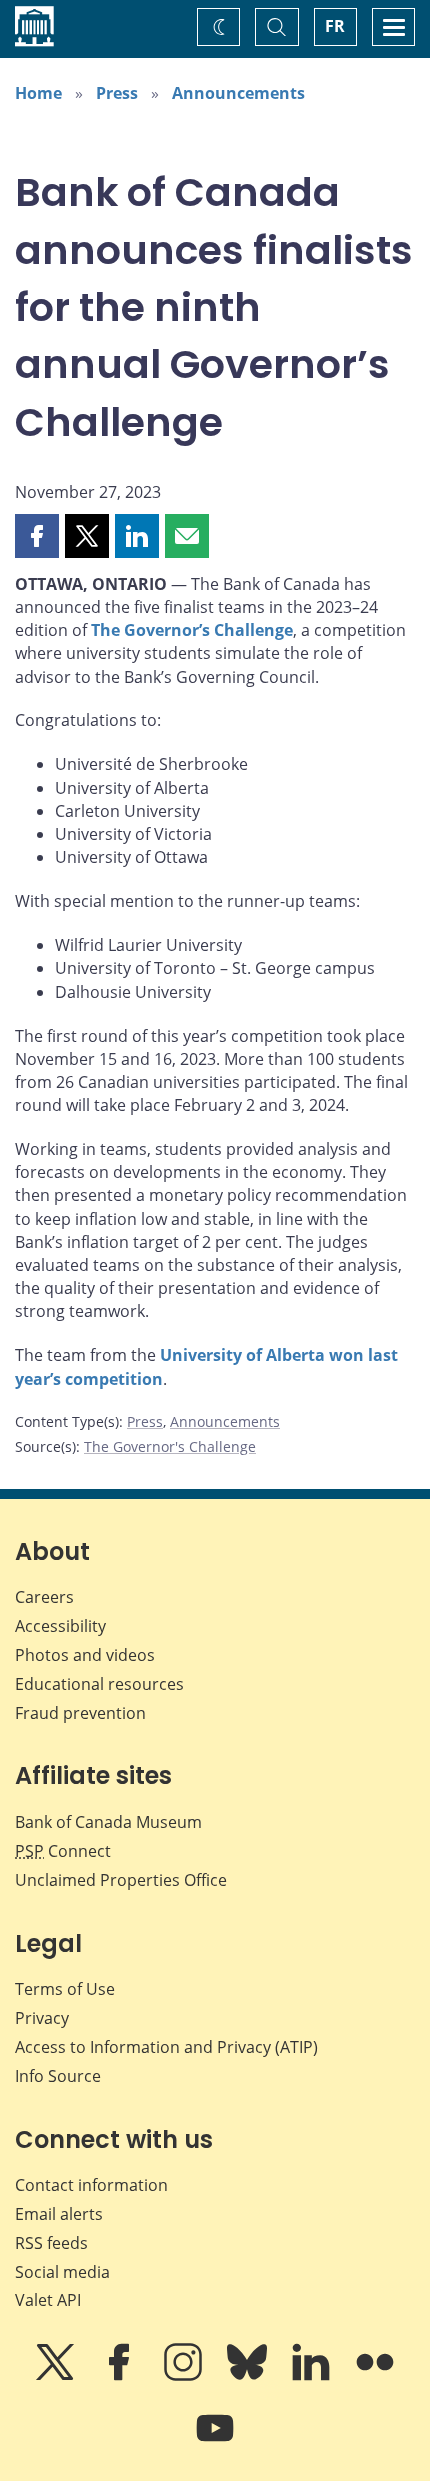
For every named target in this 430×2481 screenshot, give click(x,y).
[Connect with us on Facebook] (121, 2376)
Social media (62, 2272)
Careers (44, 1597)
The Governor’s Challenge (192, 630)
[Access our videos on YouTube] (215, 2442)
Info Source (58, 2076)
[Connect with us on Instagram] (185, 2376)
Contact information (91, 2185)
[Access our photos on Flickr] (375, 2376)
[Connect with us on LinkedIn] (313, 2376)
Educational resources (99, 1684)
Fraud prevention (80, 1713)
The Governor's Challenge (170, 1446)
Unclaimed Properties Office (121, 1880)
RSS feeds (51, 2243)
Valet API (48, 2300)
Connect (63, 1851)
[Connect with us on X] (57, 2376)
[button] (37, 536)
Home (38, 93)
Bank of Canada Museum (108, 1822)
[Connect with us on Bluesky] (249, 2376)
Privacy (42, 2018)
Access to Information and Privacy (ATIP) (166, 2047)
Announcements (238, 93)
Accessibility (60, 1626)
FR (335, 26)
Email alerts (59, 2214)
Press (117, 93)
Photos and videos (85, 1655)
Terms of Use (65, 1989)
